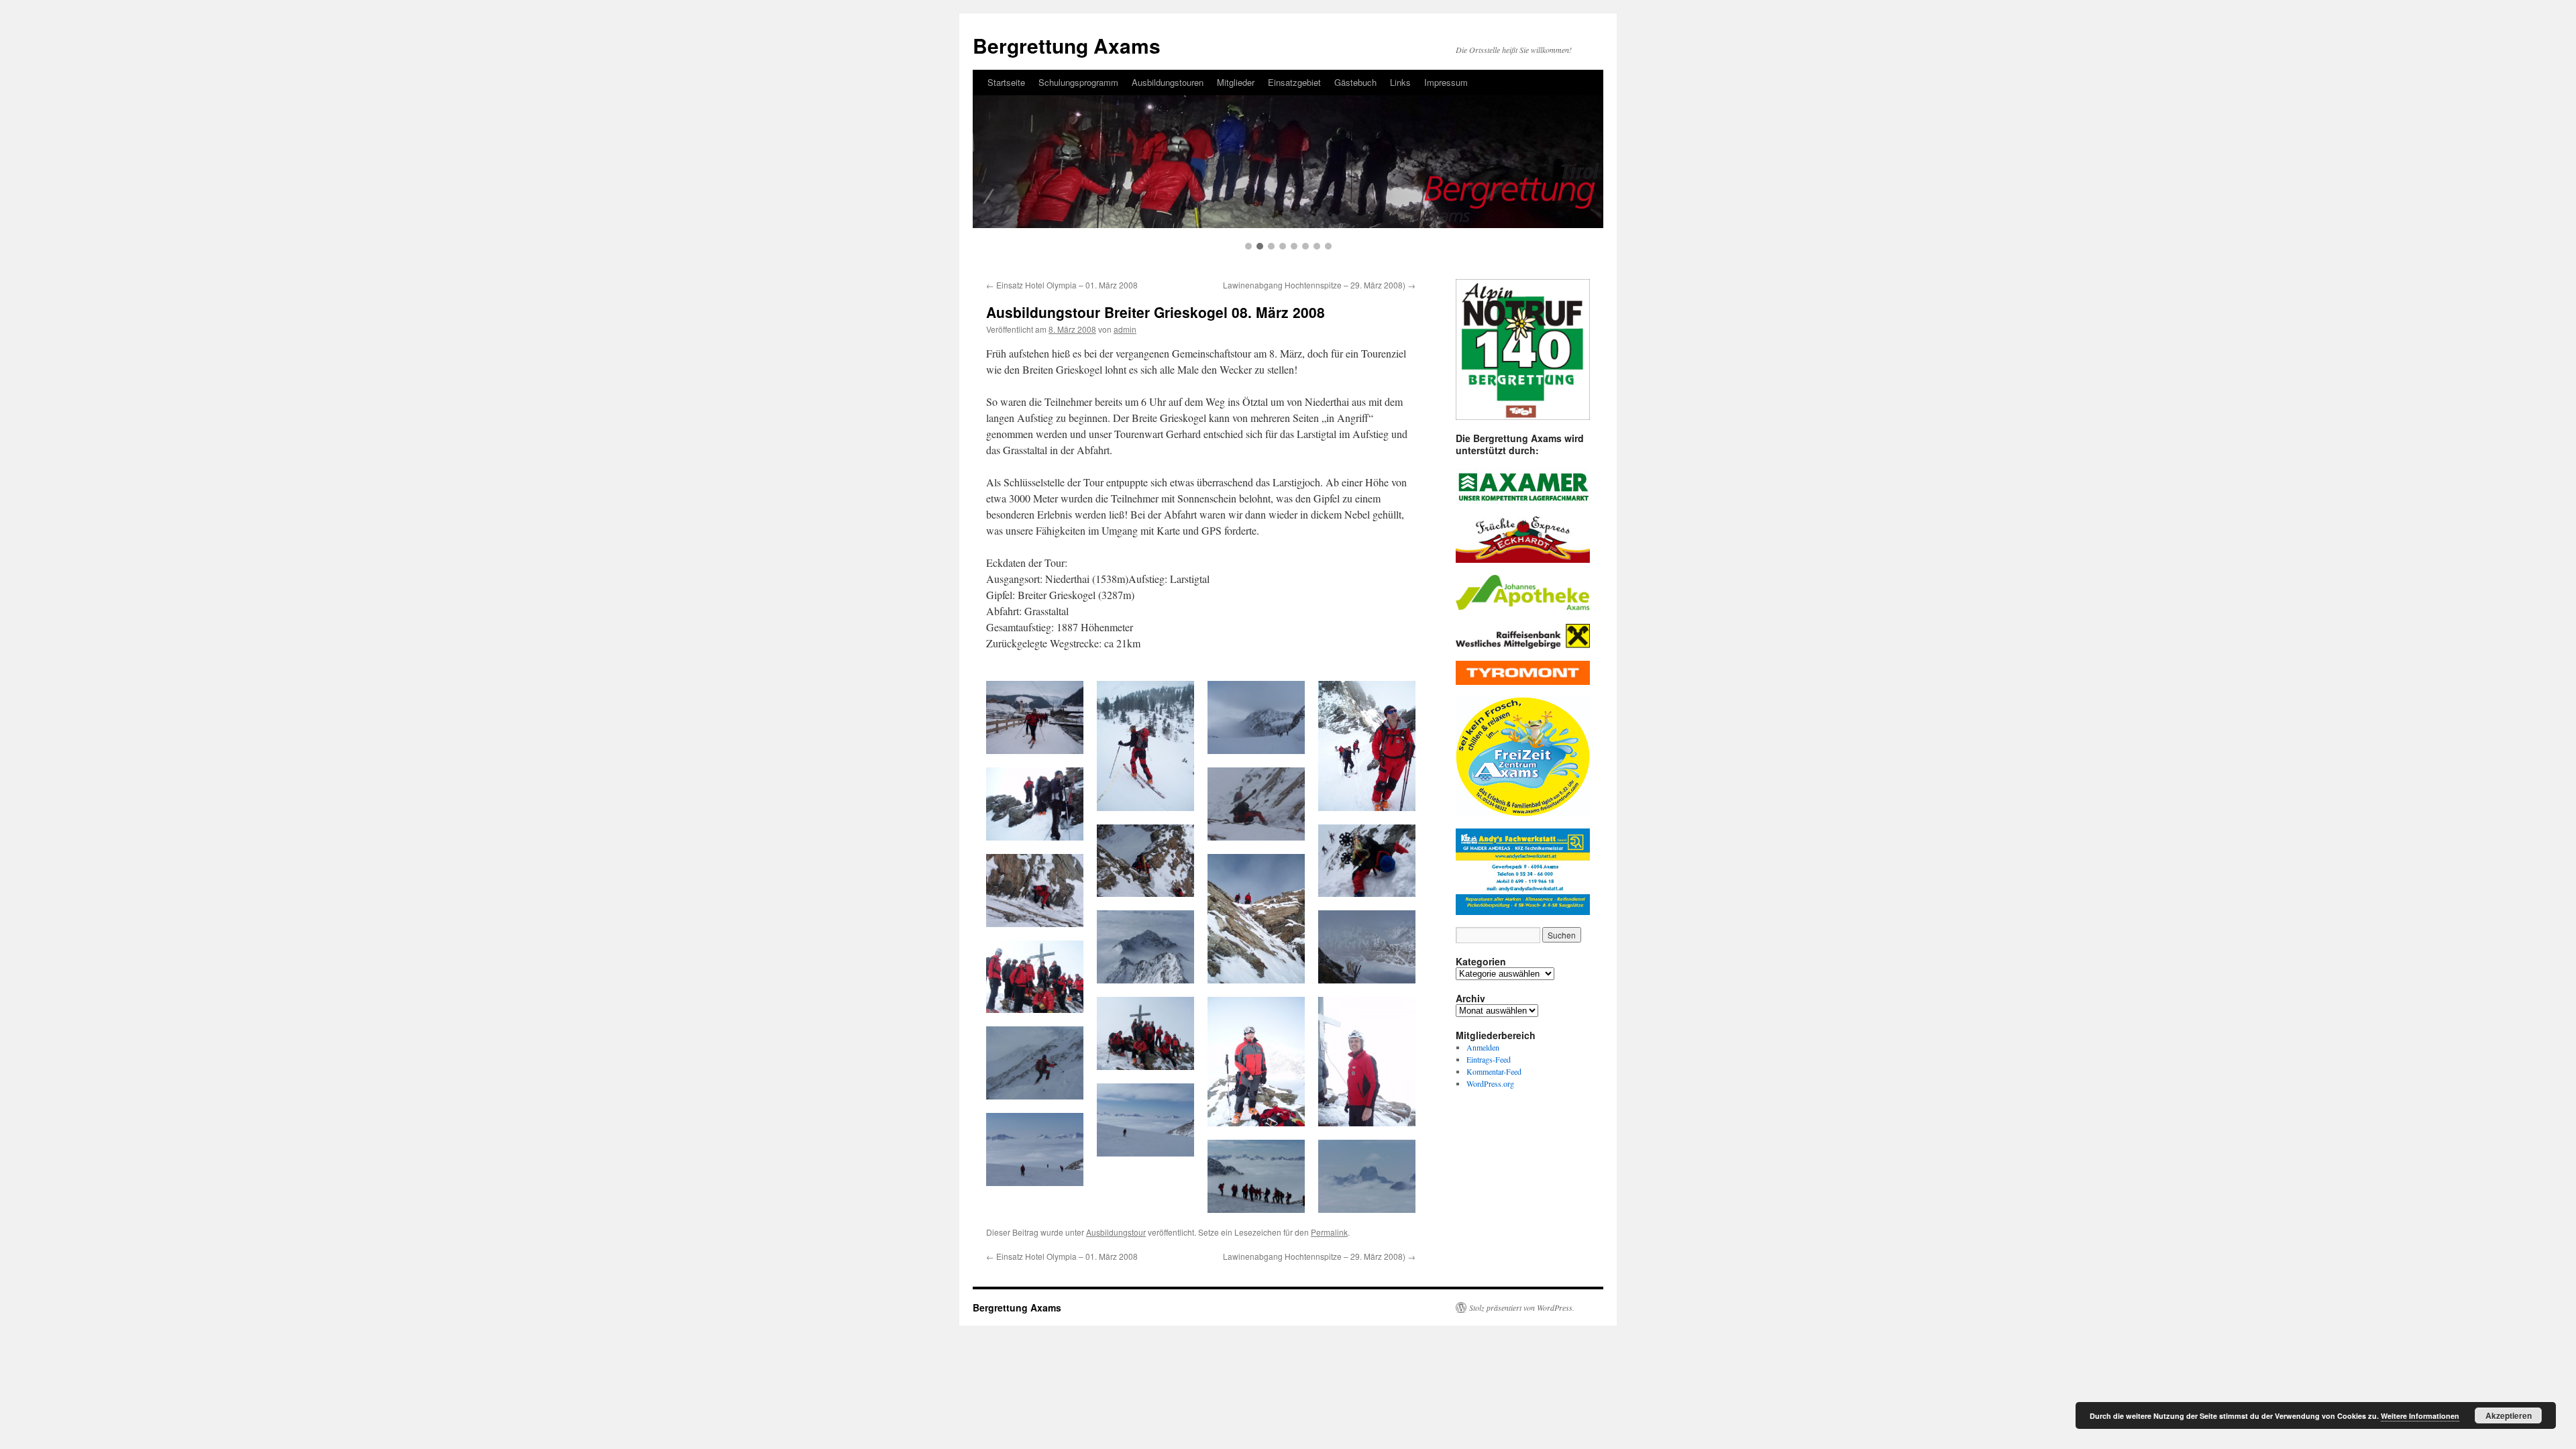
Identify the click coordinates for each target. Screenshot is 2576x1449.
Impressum (1446, 82)
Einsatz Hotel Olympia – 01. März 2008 (1062, 285)
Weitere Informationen (2420, 1416)
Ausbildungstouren (1168, 82)
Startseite (1006, 82)
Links (1400, 82)
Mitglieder (1236, 82)
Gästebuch (1355, 82)
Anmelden (1483, 1047)
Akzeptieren (2509, 1415)
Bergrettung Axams (1067, 45)
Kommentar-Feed (1494, 1071)
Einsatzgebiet (1294, 82)
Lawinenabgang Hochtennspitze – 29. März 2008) (1319, 285)
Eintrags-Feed (1489, 1059)
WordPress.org (1490, 1083)
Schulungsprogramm (1078, 82)
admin (1125, 329)
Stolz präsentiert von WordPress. (1522, 1307)
